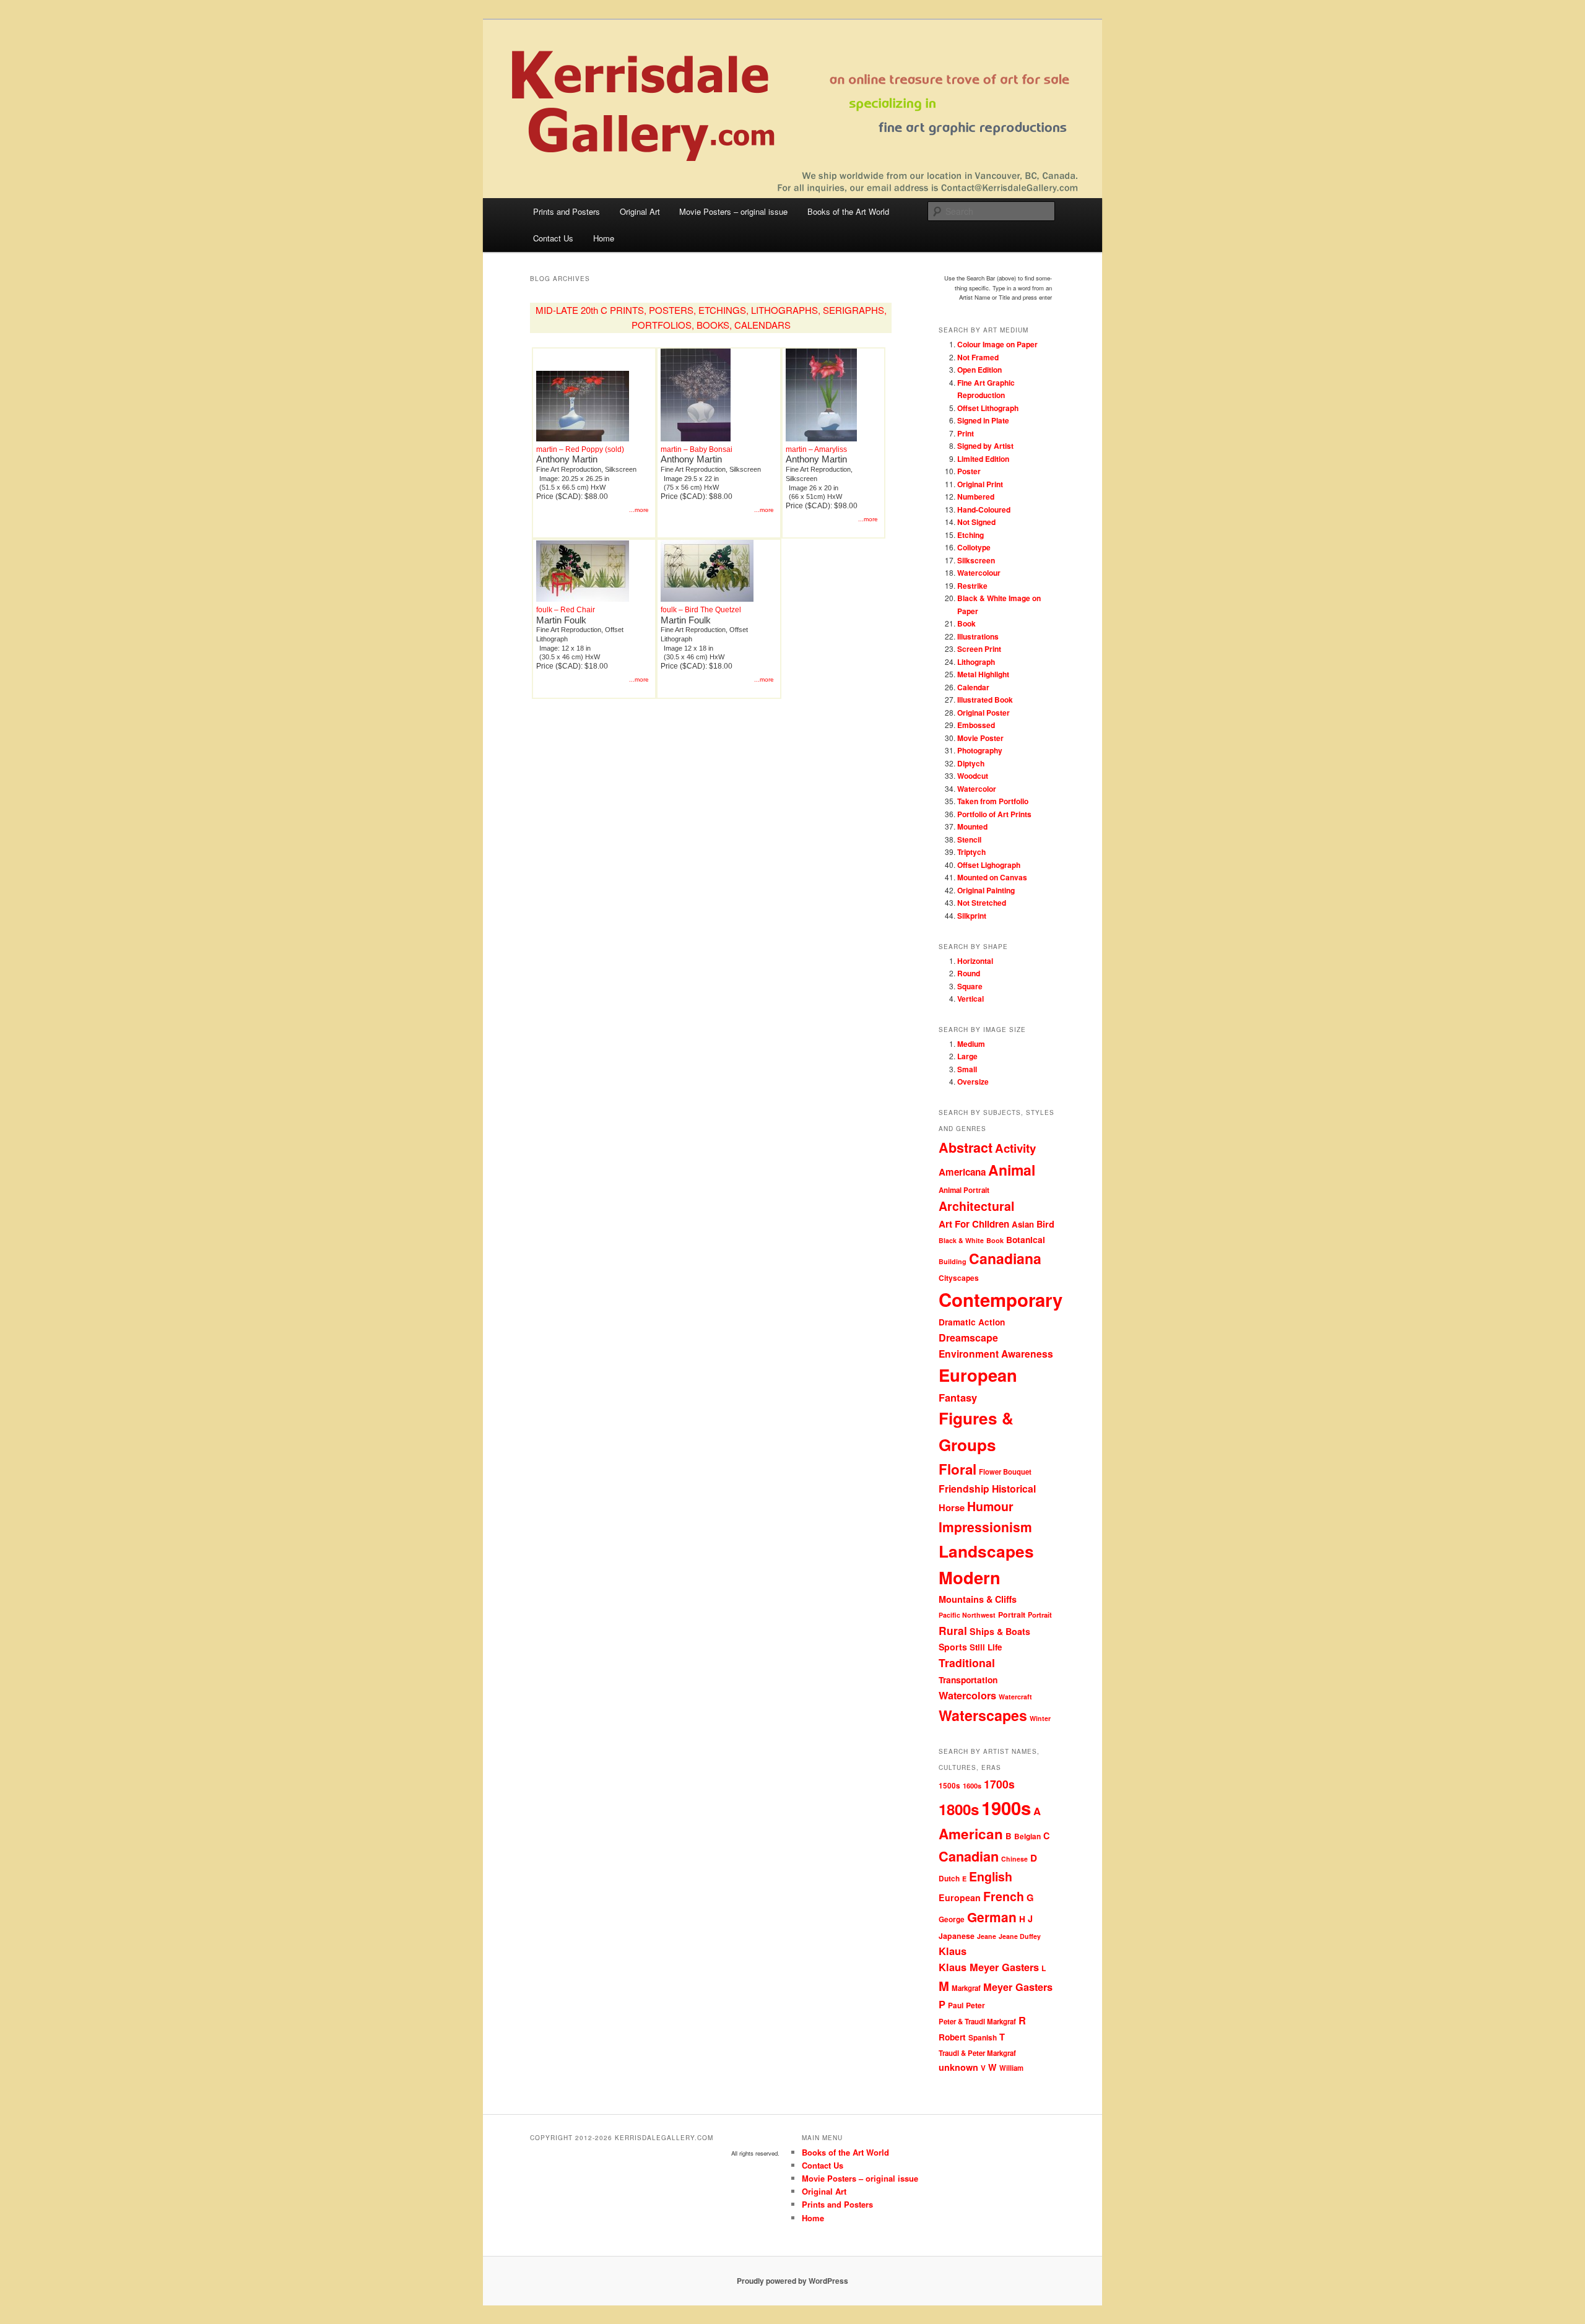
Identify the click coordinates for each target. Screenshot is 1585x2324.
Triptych (971, 852)
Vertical (971, 999)
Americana (962, 1172)
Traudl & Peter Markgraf (977, 2053)
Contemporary (1001, 1299)
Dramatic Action (972, 1322)
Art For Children (974, 1224)
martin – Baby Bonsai (697, 449)
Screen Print (979, 649)
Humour (990, 1506)
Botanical (1026, 1239)
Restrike (972, 586)
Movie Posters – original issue (733, 211)
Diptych (971, 763)
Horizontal (975, 961)
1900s (1006, 1808)
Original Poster (984, 713)
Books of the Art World (848, 211)
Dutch (949, 1879)
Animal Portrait (964, 1190)
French (1004, 1896)
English (991, 1876)
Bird (1045, 1224)
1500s (949, 1786)
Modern (970, 1577)
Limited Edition (983, 459)
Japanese (957, 1936)
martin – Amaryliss (816, 449)
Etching (971, 535)
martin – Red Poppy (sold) (580, 449)
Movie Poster (980, 738)
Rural (953, 1630)
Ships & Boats (1000, 1631)
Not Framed (978, 357)
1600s (972, 1786)
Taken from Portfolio (993, 801)
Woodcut (973, 776)
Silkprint (972, 916)
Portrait (1012, 1615)
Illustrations (978, 636)
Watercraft (1015, 1697)
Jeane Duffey (1020, 1936)
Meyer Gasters (1018, 1987)
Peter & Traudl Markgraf (977, 2022)
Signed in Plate (983, 420)
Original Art (640, 211)
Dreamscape (968, 1338)
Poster (969, 471)
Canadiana (1005, 1258)
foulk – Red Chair (566, 610)
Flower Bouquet (1005, 1472)
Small (967, 1069)
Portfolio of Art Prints (994, 814)
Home (604, 238)
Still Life (986, 1647)
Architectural (976, 1206)
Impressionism (985, 1527)
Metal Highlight (983, 674)
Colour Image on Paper (997, 344)
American (971, 1834)
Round (969, 973)
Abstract (966, 1147)
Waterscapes (983, 1715)
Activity (1015, 1148)
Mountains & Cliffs (978, 1599)
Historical (1014, 1489)
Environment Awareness (996, 1354)
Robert (952, 2037)
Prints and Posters (567, 211)
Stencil (969, 839)
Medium (971, 1044)
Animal (1012, 1170)
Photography (980, 750)
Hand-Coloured (984, 509)
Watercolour (979, 573)
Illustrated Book (985, 700)
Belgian (1027, 1836)
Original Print (980, 484)
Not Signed (976, 522)
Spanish (983, 2038)
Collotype (974, 547)
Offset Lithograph (988, 408)
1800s (959, 1809)
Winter (1040, 1718)
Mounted (972, 826)
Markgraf (966, 1988)
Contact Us (553, 238)
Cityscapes (959, 1278)
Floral (958, 1469)
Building (953, 1261)
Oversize (973, 1082)
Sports (953, 1647)
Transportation (968, 1680)
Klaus (953, 1951)
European (978, 1375)
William (1011, 2068)
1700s (999, 1784)
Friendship (964, 1489)
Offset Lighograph (989, 865)
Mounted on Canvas (992, 877)
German (992, 1917)
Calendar (973, 687)
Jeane (987, 1936)
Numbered (976, 496)
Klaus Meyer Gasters (989, 1967)
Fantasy (958, 1397)
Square (970, 986)
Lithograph (976, 662)
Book (966, 623)
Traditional (967, 1663)
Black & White (961, 1240)
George (952, 1919)
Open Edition (979, 370)
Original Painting (986, 890)
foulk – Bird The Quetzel (701, 610)
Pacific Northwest (967, 1615)
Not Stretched (982, 903)
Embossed (976, 725)
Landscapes (986, 1551)
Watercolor (977, 789)
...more (639, 510)
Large (967, 1056)
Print (966, 433)
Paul (956, 2005)
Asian (1023, 1224)
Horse (952, 1507)
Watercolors (967, 1695)
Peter (975, 2005)
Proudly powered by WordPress (792, 2281)
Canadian (969, 1856)
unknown (958, 2067)
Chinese (1014, 1859)
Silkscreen (976, 560)
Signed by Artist (985, 446)
